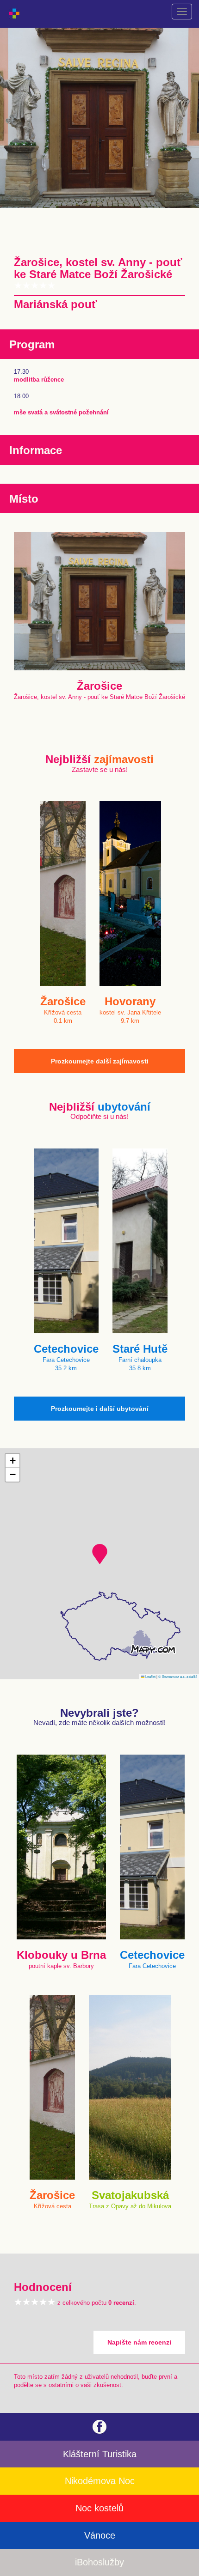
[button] (100, 1554)
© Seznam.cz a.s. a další (177, 1676)
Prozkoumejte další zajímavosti (100, 1061)
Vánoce (100, 2535)
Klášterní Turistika (100, 2454)
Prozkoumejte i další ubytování (100, 1409)
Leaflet (150, 1676)
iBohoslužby (99, 2562)
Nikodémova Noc (100, 2481)
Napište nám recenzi (139, 2342)
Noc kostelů (99, 2508)
